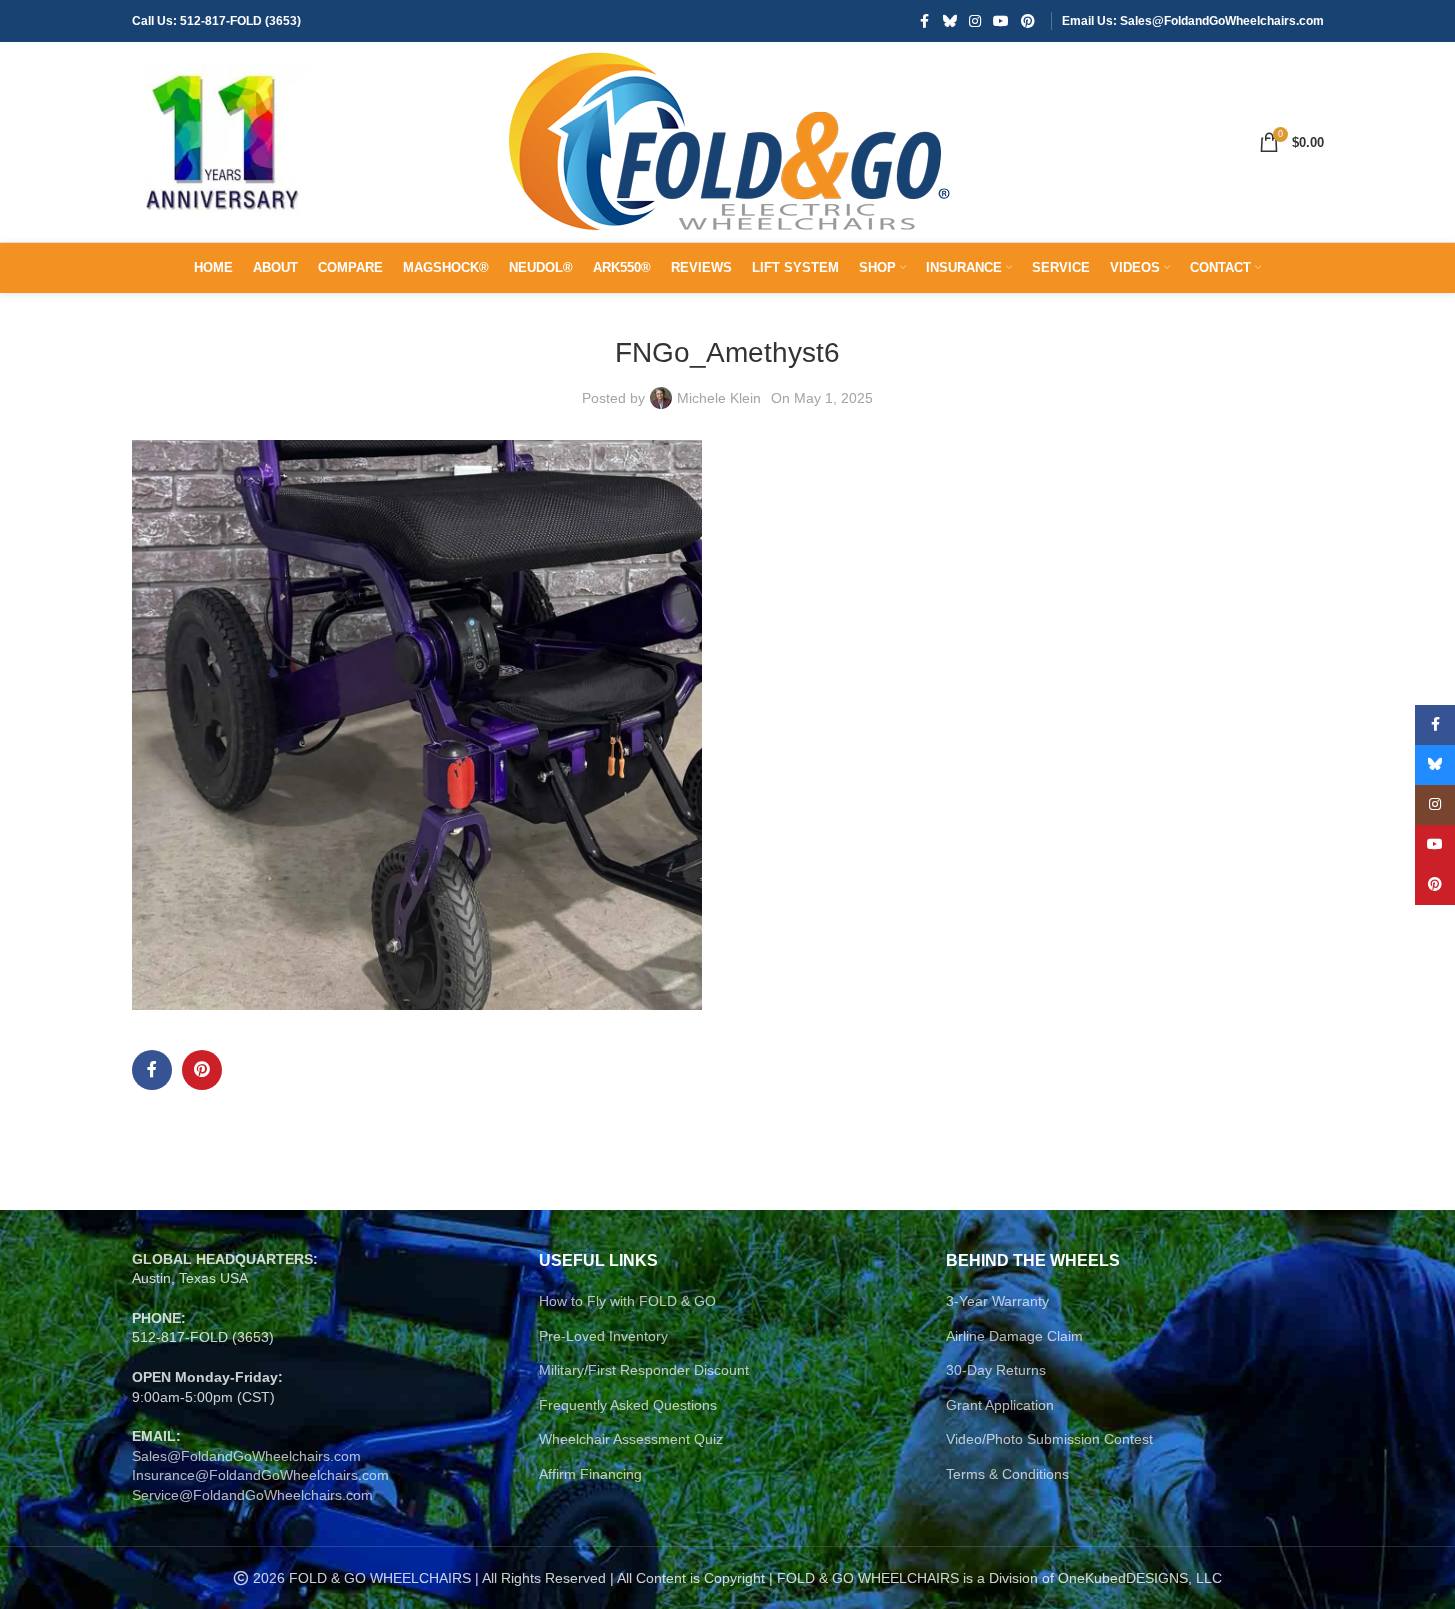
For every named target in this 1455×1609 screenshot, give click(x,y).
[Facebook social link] (925, 21)
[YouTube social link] (1001, 21)
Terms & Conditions (1007, 1474)
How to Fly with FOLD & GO (627, 1301)
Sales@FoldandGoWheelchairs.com (246, 1456)
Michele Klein (719, 398)
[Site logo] (222, 141)
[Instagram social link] (975, 21)
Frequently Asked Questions (628, 1405)
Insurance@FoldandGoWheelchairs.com (260, 1475)
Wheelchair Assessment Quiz (631, 1439)
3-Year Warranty (997, 1301)
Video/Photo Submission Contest (1049, 1439)
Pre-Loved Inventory (603, 1336)
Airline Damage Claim (1014, 1336)
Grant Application (1000, 1405)
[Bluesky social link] (950, 21)
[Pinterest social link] (1028, 21)
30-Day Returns (996, 1370)
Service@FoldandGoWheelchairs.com (252, 1495)
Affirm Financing (590, 1474)
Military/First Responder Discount (644, 1370)
